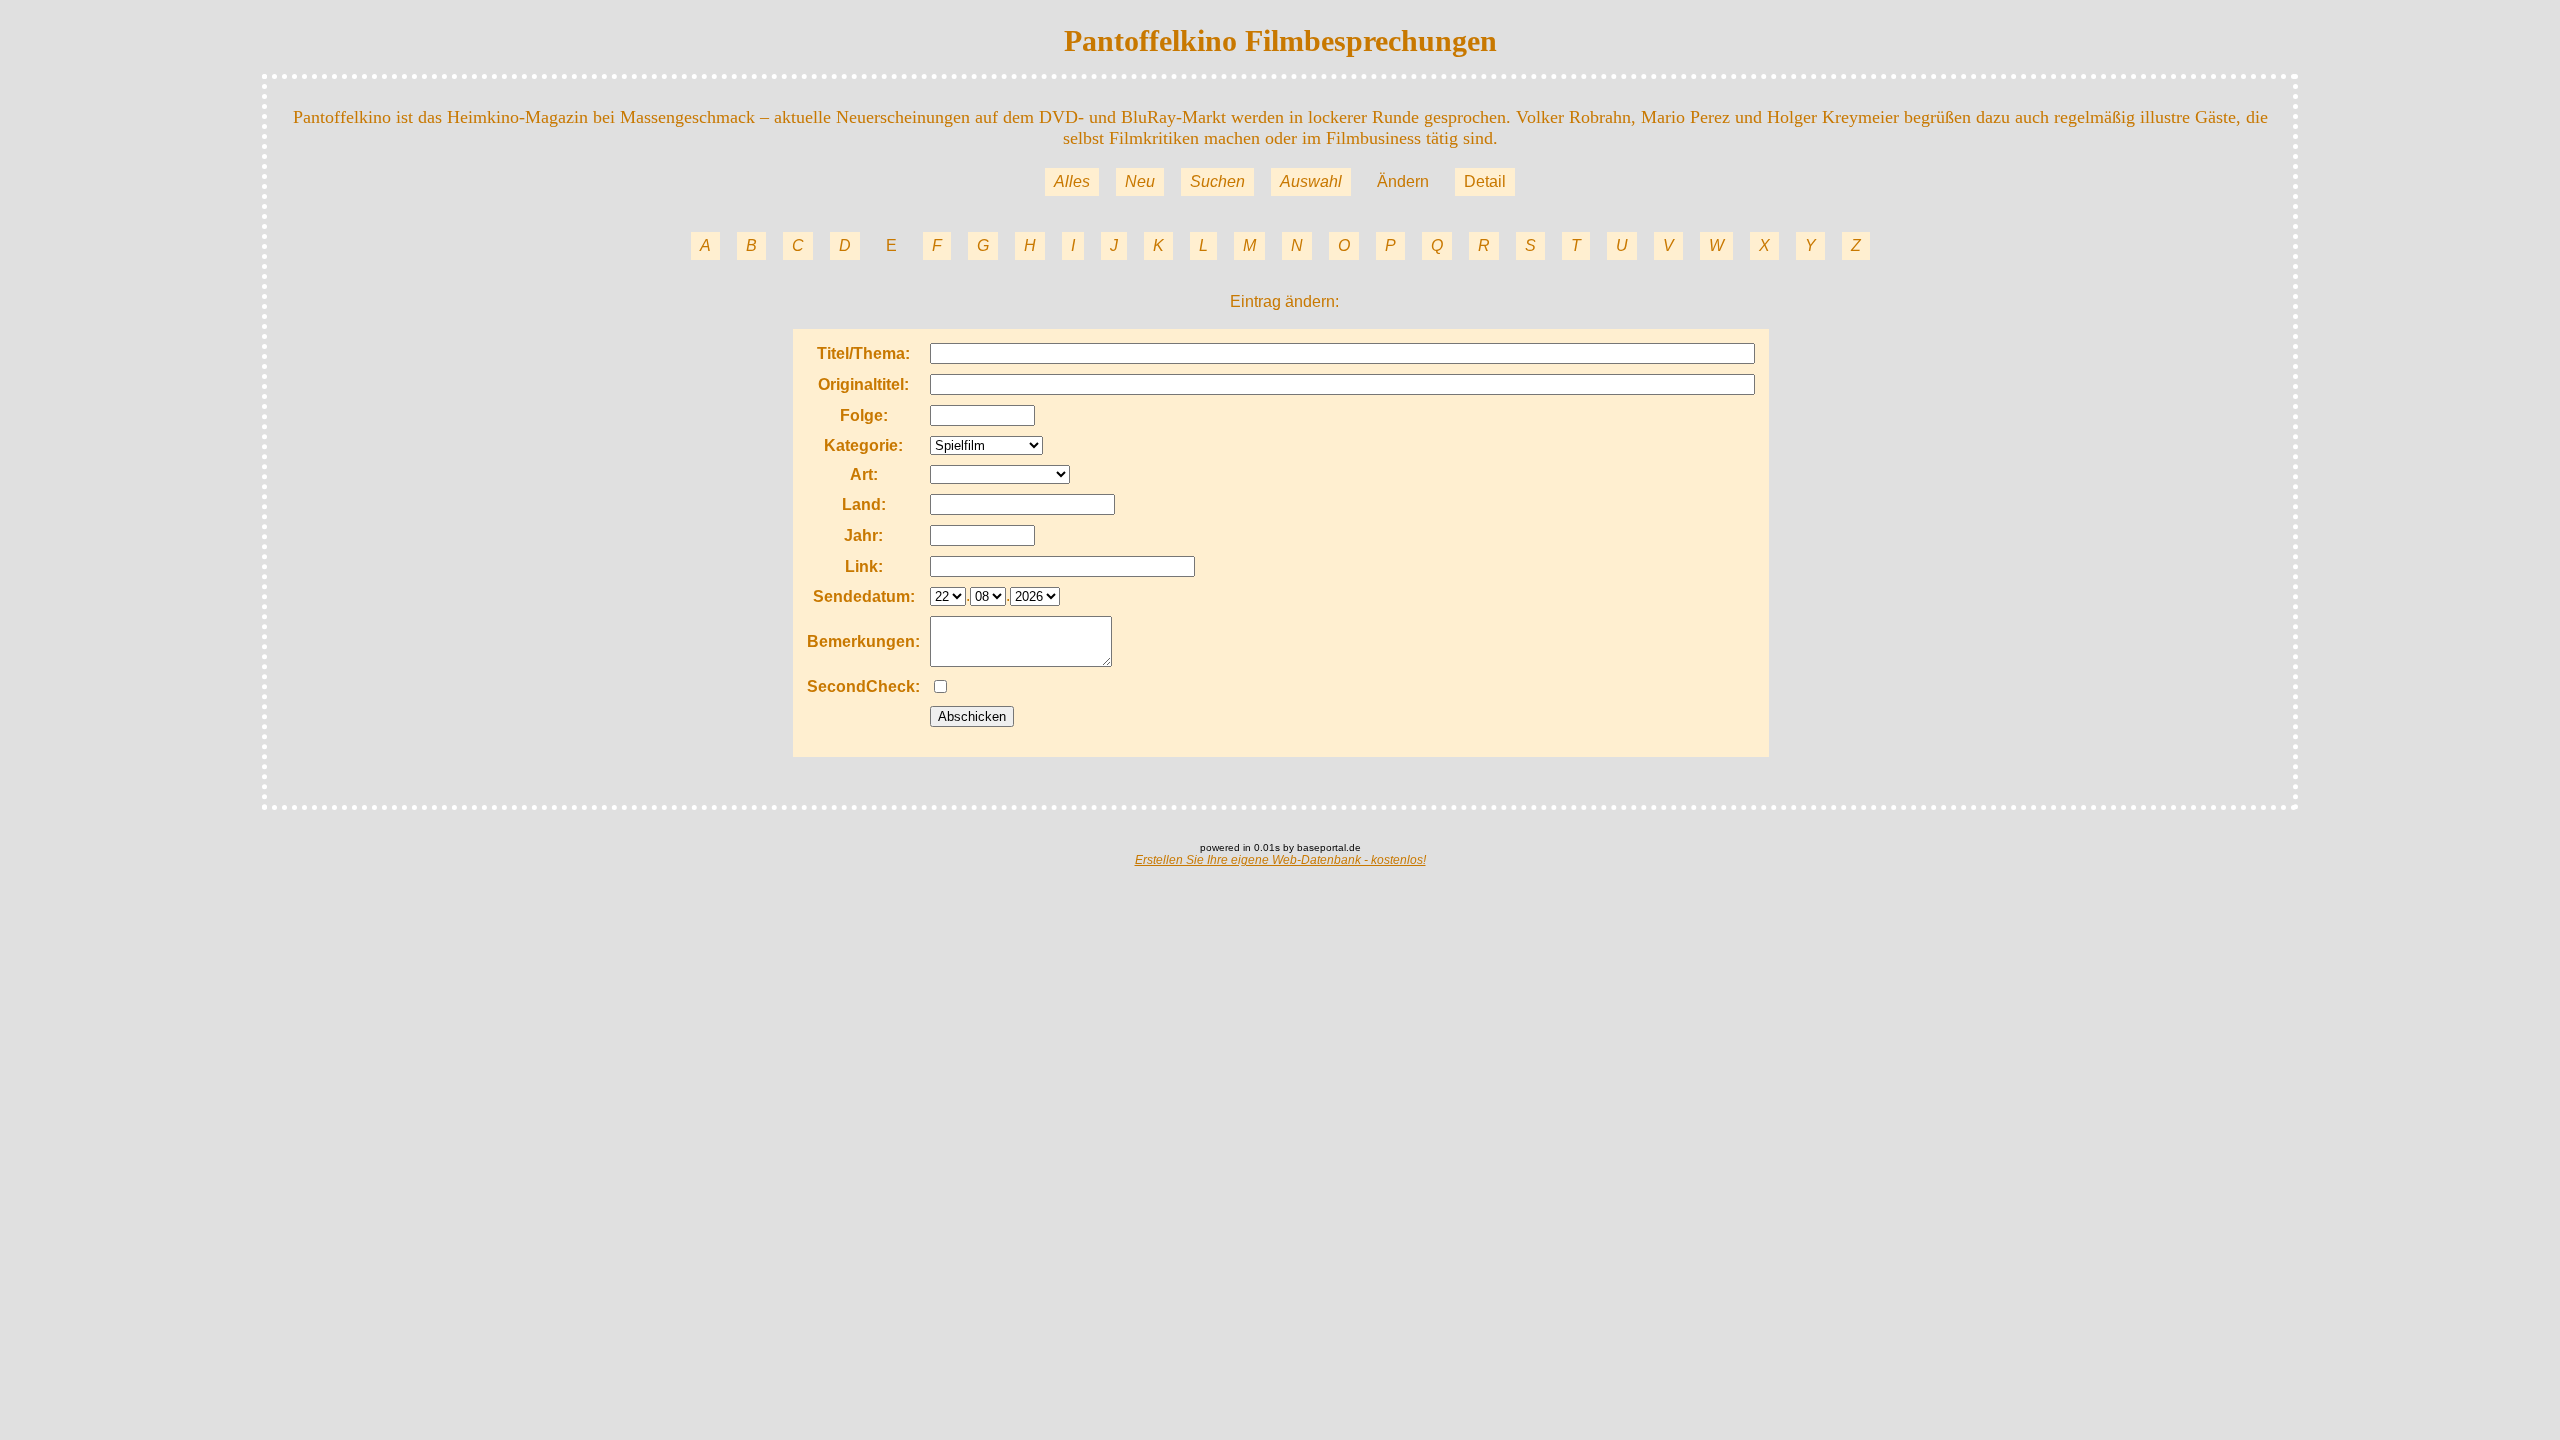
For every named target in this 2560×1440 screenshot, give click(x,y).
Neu (1140, 181)
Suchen (1217, 181)
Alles (1072, 181)
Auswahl (1311, 181)
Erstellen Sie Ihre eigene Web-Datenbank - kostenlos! (1280, 860)
